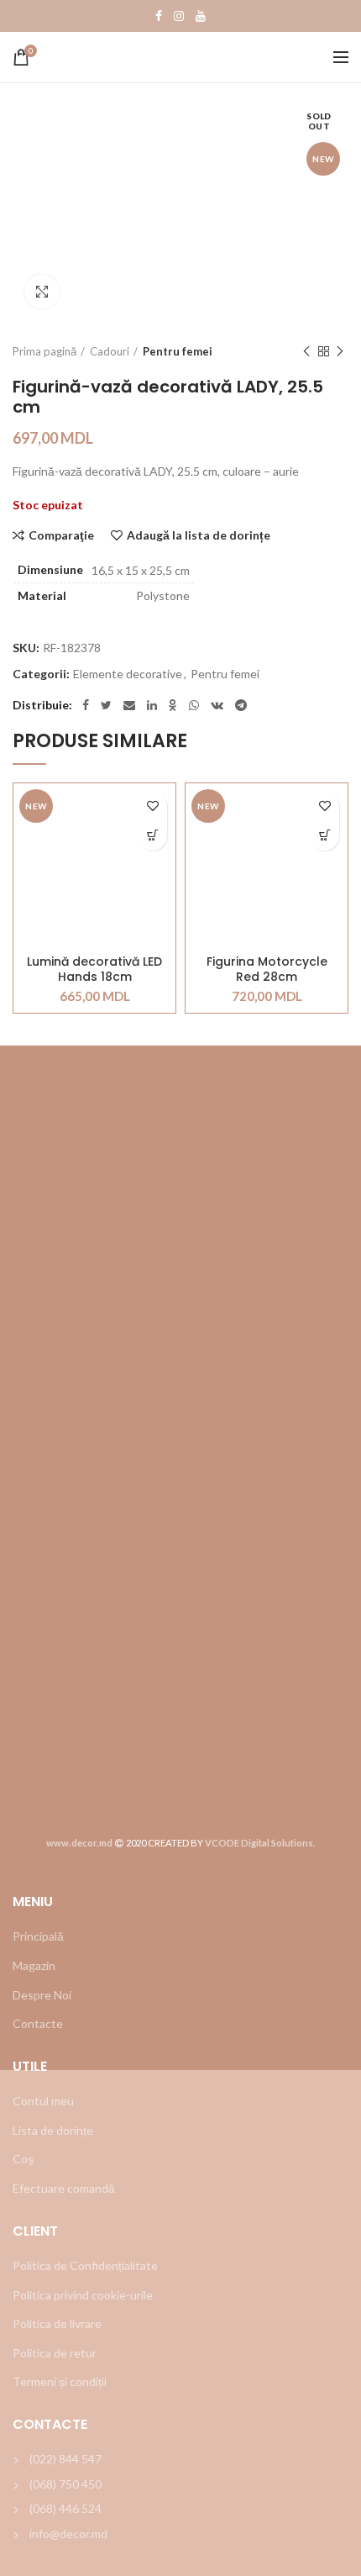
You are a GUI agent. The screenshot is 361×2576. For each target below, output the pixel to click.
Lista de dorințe (53, 2130)
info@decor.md (68, 2534)
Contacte (38, 2023)
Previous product (306, 351)
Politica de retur (55, 2353)
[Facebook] (159, 16)
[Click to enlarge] (42, 292)
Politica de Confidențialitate (85, 2265)
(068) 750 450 (65, 2484)
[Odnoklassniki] (173, 705)
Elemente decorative (128, 674)
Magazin (34, 1965)
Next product (340, 351)
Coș (23, 2159)
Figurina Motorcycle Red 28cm (267, 969)
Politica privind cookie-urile (83, 2295)
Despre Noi (42, 1995)
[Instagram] (179, 16)
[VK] (217, 705)
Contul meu (43, 2101)
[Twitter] (106, 705)
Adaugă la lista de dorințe (199, 535)
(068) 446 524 (65, 2508)
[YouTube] (201, 16)
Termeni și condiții (60, 2381)
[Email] (129, 705)
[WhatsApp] (194, 705)
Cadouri (110, 351)
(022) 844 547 (65, 2459)
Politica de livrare (57, 2323)
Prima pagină (44, 351)
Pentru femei (178, 351)
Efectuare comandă (64, 2188)
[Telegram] (241, 705)
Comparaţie (61, 535)
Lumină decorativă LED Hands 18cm (94, 969)
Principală (38, 1936)
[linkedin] (152, 705)
